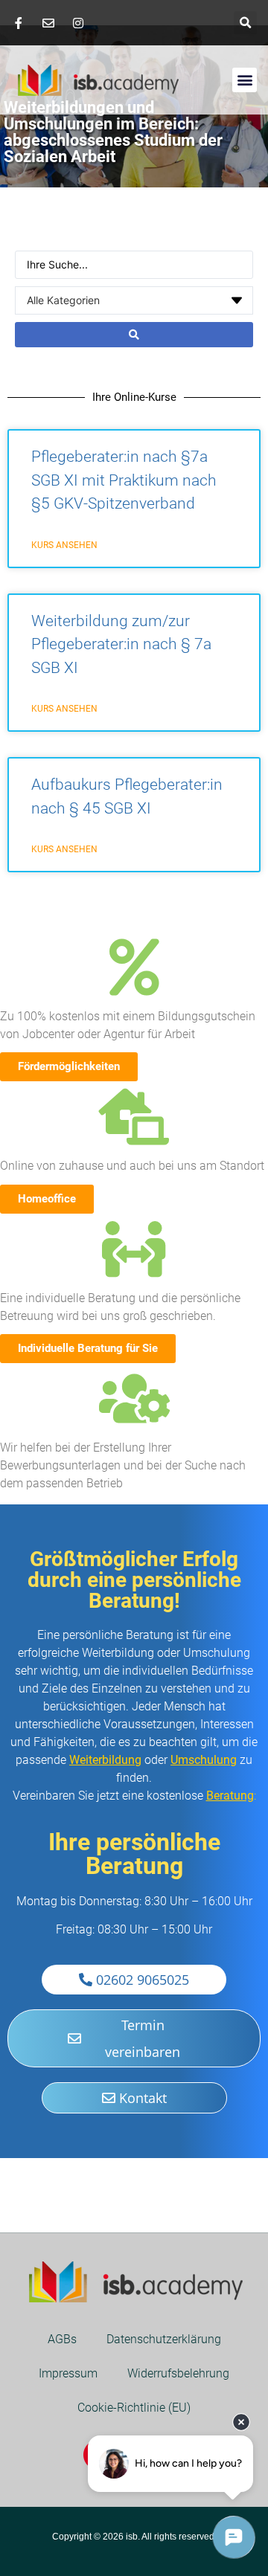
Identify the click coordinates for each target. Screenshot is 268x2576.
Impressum (68, 2373)
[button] (245, 23)
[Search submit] (134, 335)
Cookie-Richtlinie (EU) (134, 2408)
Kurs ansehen (64, 545)
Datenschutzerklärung (164, 2339)
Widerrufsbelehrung (178, 2373)
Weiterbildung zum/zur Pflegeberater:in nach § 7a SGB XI (121, 644)
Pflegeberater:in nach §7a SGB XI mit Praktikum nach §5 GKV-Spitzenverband (124, 480)
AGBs (62, 2339)
